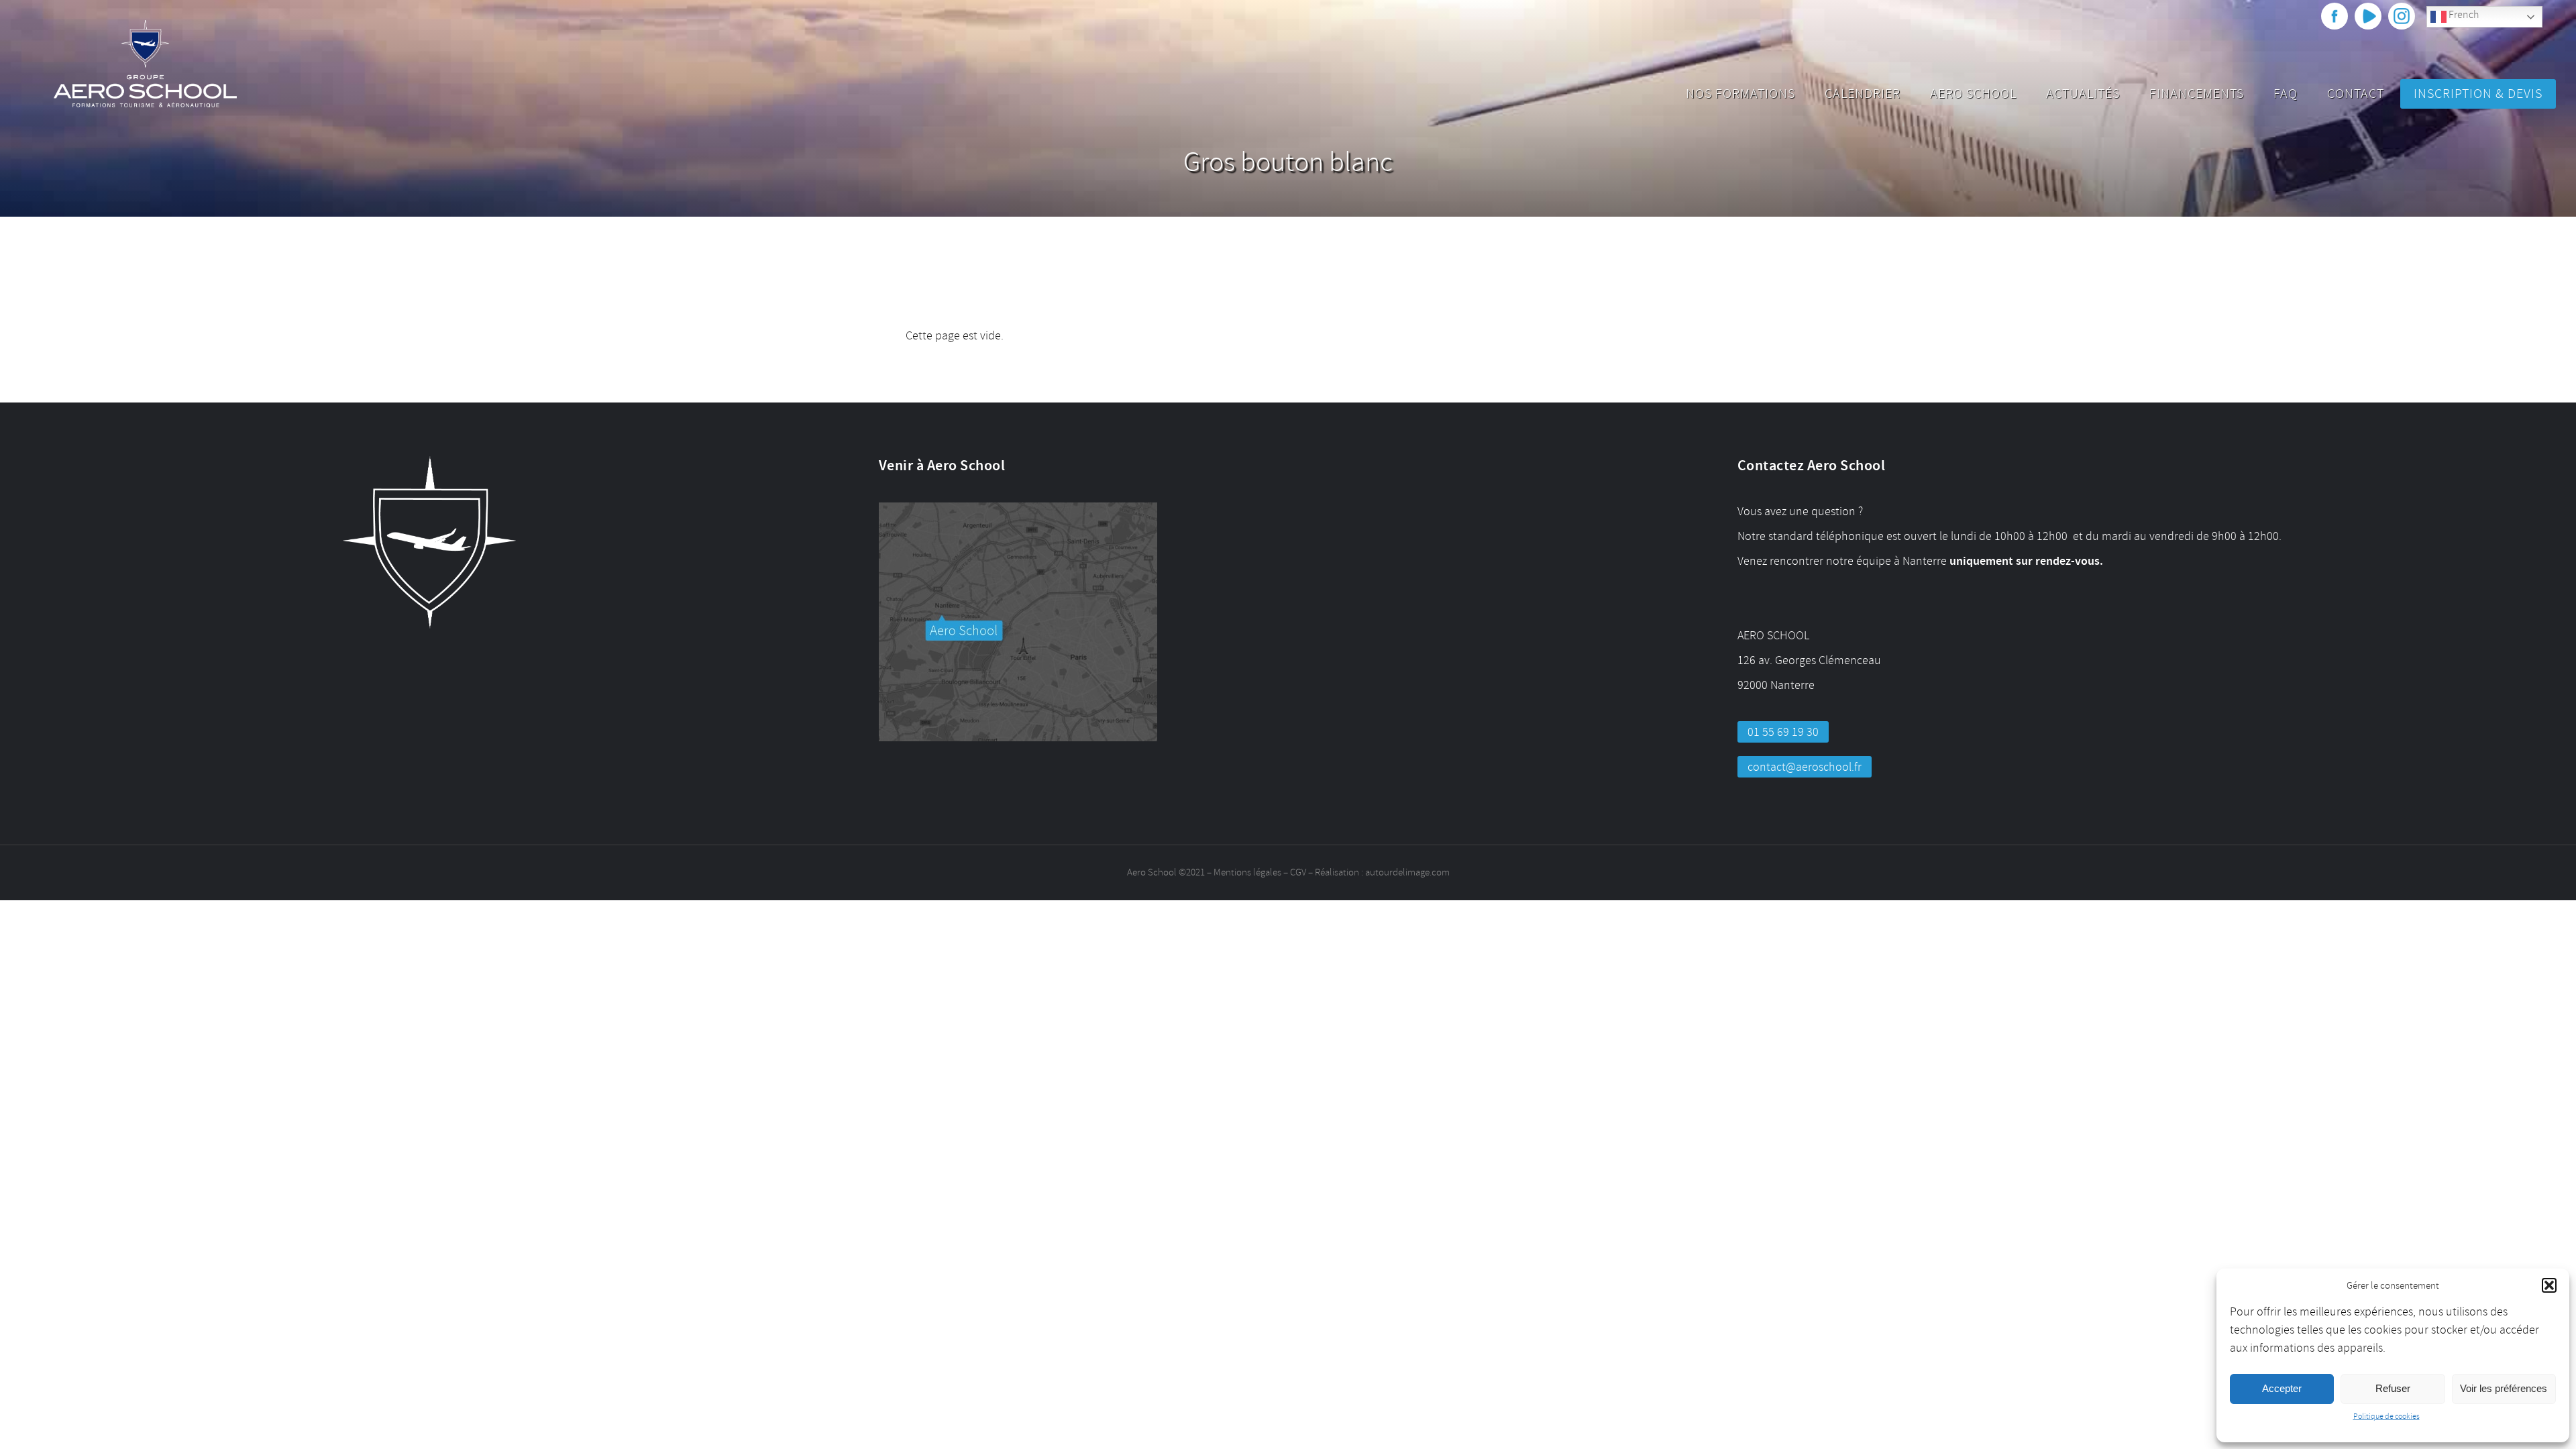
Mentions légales (1247, 872)
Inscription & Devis (2478, 94)
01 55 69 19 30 (1783, 732)
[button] (2549, 1285)
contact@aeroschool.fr (1805, 767)
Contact (2356, 94)
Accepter (2282, 1388)
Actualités (2083, 94)
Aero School (1973, 94)
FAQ (2286, 94)
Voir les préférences (2504, 1388)
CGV (1298, 872)
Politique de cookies (2386, 1416)
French (2463, 15)
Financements (2197, 94)
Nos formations (1740, 94)
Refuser (2393, 1388)
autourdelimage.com (1407, 872)
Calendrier (1863, 94)
